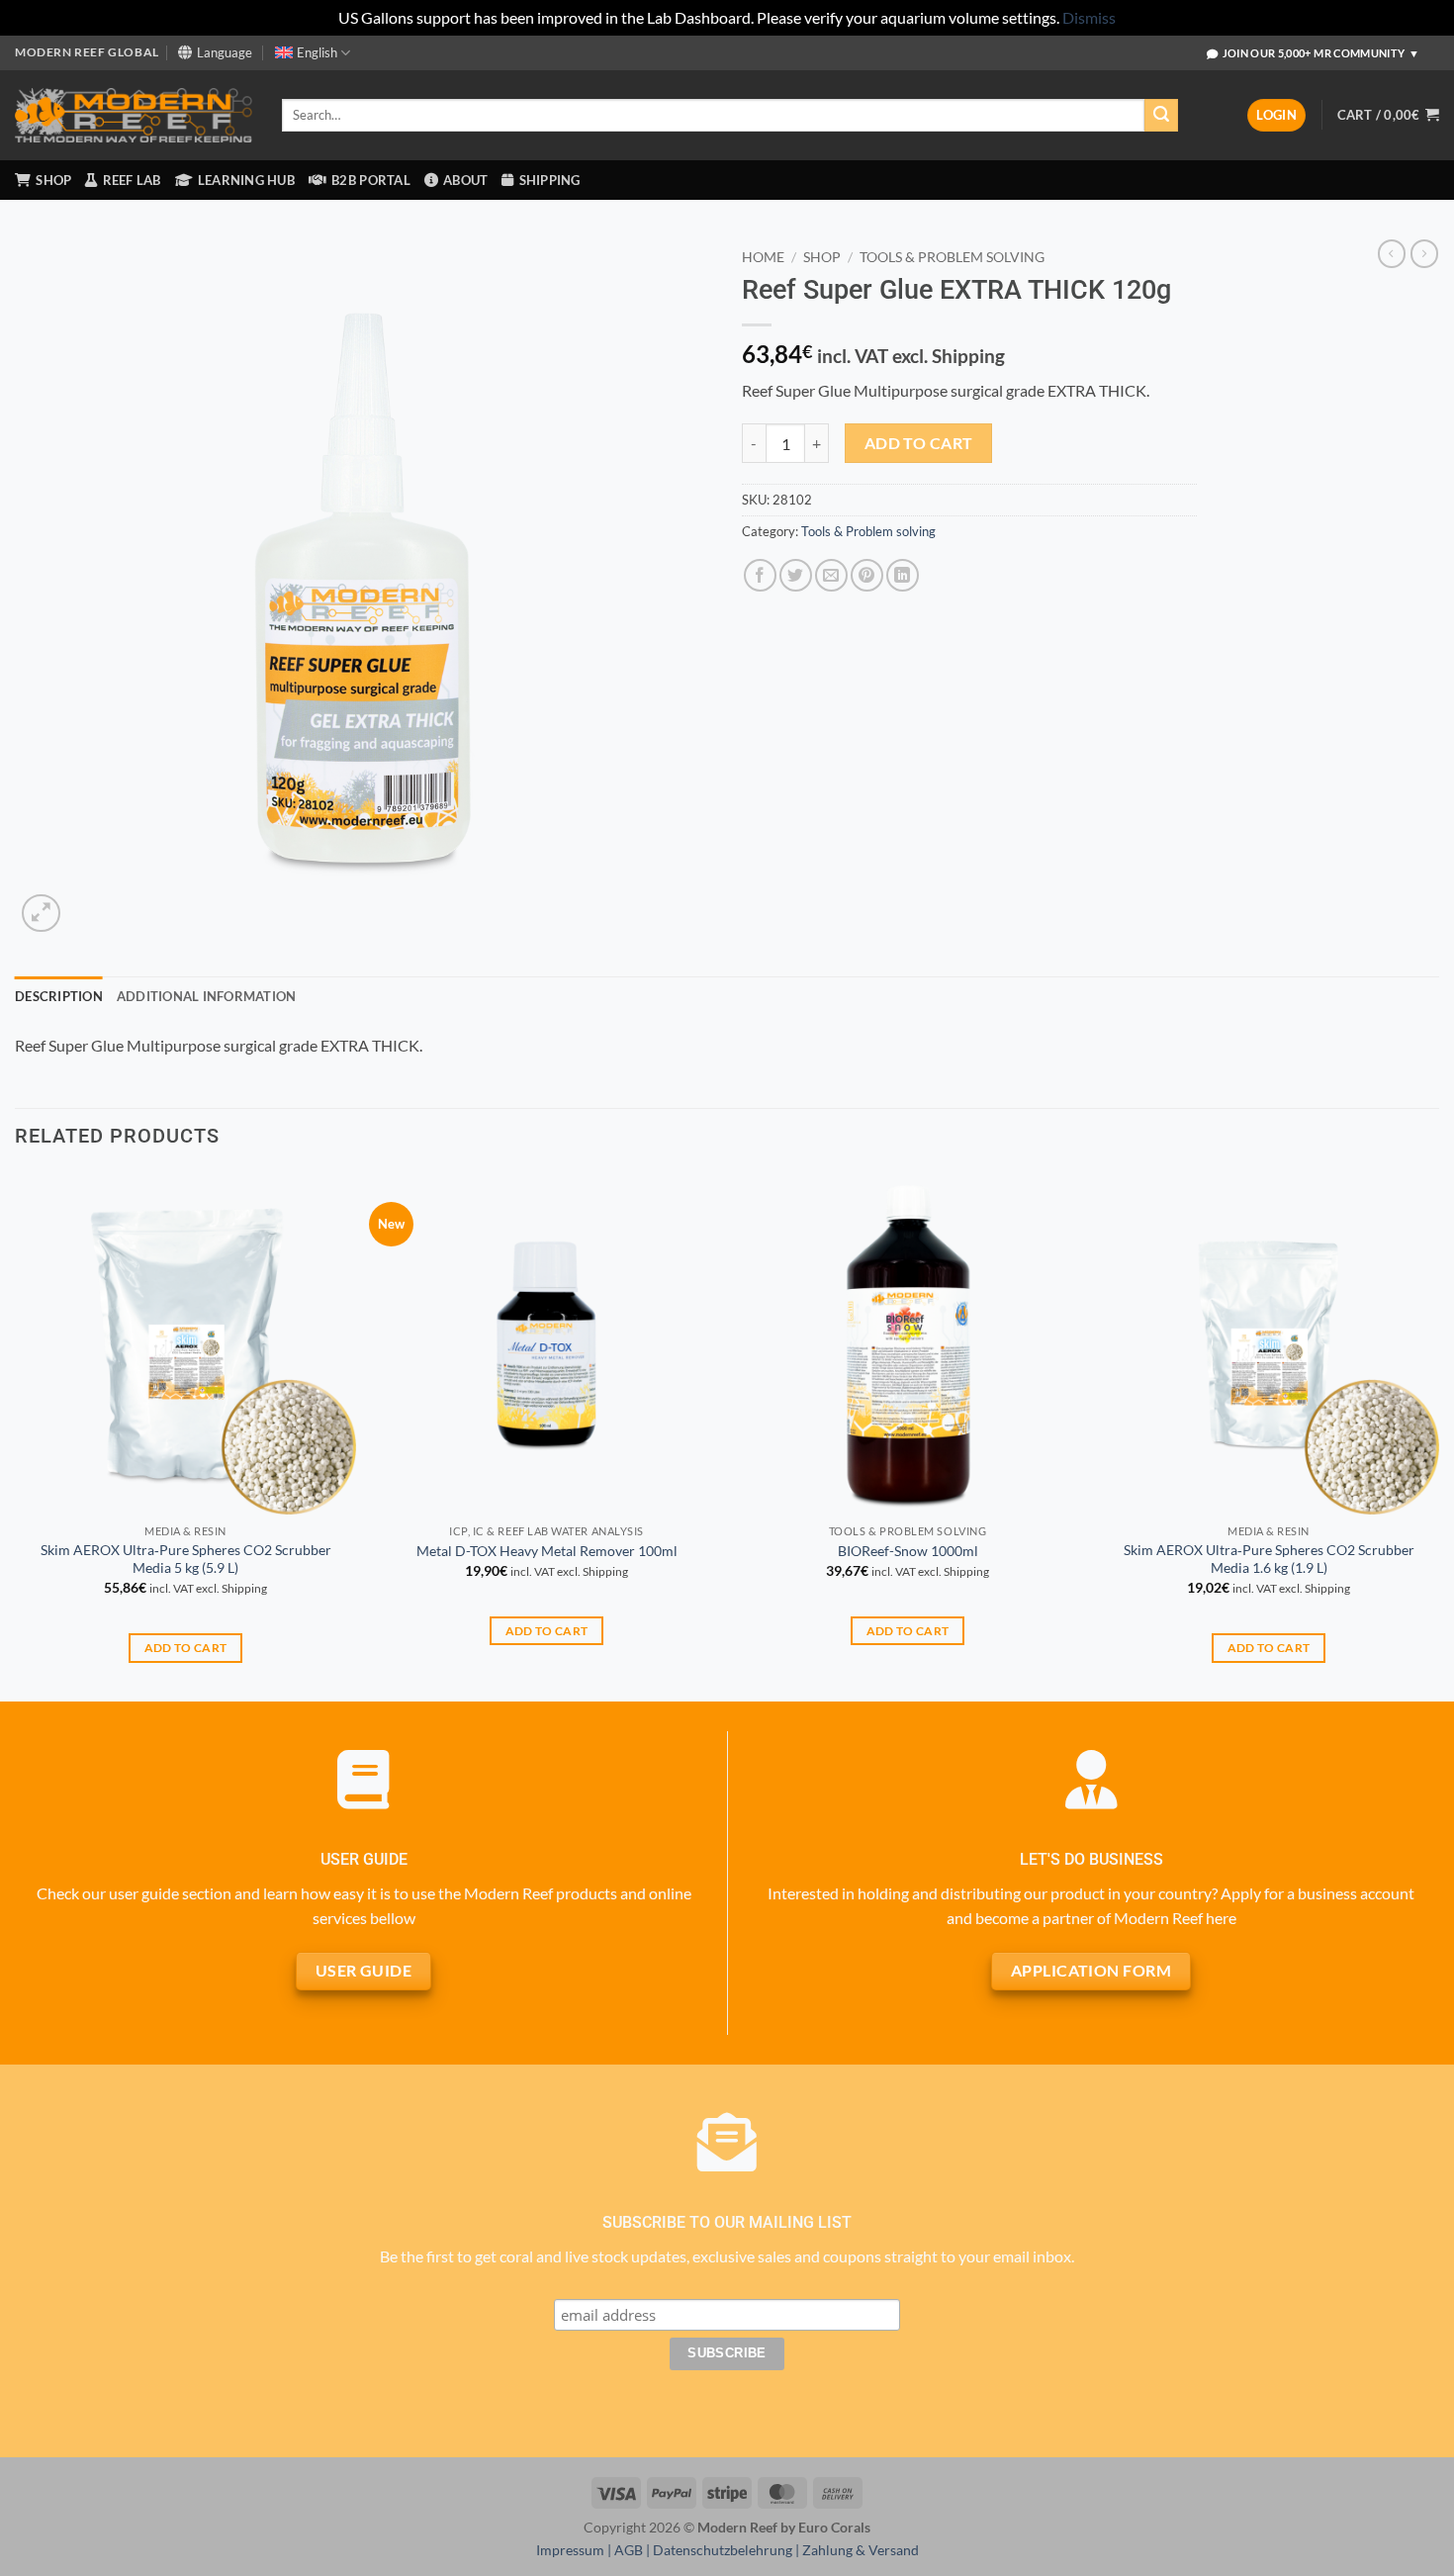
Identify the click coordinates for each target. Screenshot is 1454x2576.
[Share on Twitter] (796, 575)
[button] (1276, 115)
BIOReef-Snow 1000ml (908, 1551)
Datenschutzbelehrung (723, 2550)
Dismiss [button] (1089, 17)
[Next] (1438, 1435)
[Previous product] (1424, 253)
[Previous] (16, 1435)
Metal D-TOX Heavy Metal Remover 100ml (547, 1551)
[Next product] (1392, 253)
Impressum (570, 2550)
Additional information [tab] (207, 996)
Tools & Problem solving (952, 257)
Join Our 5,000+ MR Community (1321, 53)
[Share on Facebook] (760, 575)
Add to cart (919, 443)
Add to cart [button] (186, 1648)
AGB (629, 2550)
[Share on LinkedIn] (903, 575)
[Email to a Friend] (831, 575)
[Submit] (1161, 116)
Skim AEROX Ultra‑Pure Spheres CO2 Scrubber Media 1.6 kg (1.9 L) (1269, 1559)
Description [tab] (59, 996)
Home (763, 257)
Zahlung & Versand (861, 2550)
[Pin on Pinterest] (867, 575)
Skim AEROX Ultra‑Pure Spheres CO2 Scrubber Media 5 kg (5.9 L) (186, 1559)
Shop (822, 257)
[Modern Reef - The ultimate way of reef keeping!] (134, 116)
